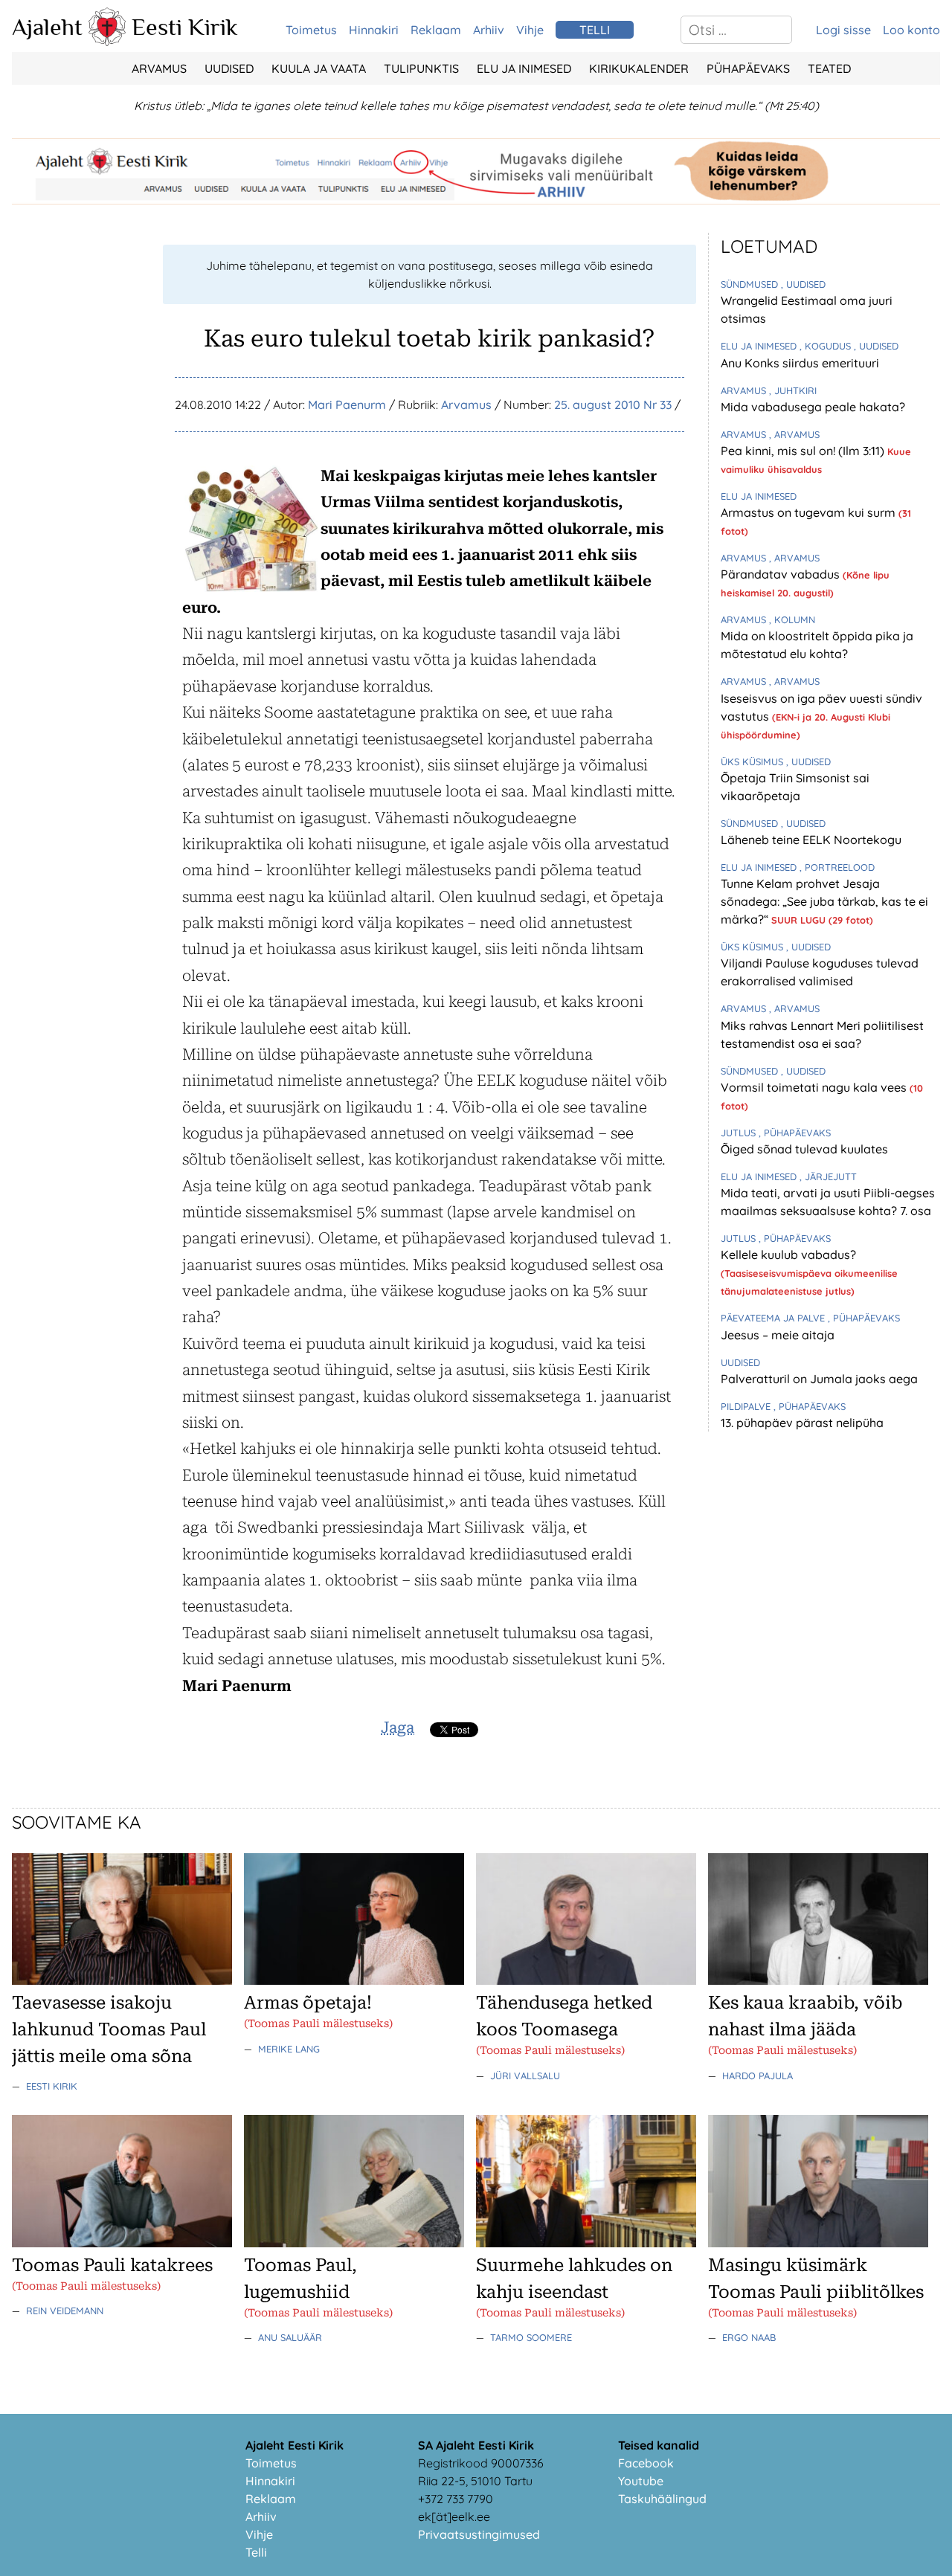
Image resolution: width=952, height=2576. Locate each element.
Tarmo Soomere (531, 2337)
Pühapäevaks (748, 68)
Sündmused (751, 284)
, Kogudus (827, 346)
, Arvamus (794, 434)
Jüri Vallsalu (525, 2076)
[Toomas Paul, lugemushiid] (354, 2243)
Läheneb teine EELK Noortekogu (811, 840)
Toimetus (311, 30)
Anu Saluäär (290, 2337)
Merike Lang (289, 2049)
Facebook (646, 2463)
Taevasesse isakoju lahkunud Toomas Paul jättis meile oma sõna (109, 2029)
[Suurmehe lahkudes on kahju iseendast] (586, 2243)
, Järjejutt (828, 1176)
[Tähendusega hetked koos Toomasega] (586, 1980)
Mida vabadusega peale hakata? (813, 407)
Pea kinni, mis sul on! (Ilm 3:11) (804, 451)
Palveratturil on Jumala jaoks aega (819, 1379)
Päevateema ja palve (774, 1318)
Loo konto (911, 30)
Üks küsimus (753, 761)
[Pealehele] (107, 42)
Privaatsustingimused (479, 2534)
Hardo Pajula (758, 2076)
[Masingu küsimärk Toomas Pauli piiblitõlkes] (818, 2243)
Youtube (641, 2481)
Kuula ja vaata (319, 68)
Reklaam (436, 30)
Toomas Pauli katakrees (112, 2265)
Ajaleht (47, 27)
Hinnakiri (374, 30)
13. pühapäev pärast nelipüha (802, 1423)
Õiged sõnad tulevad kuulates (804, 1149)
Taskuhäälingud (662, 2499)
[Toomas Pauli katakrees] (122, 2243)
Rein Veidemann (65, 2311)
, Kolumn (792, 619)
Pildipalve (747, 1406)
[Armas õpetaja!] (354, 1980)
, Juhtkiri (793, 390)
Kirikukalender (639, 68)
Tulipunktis (421, 68)
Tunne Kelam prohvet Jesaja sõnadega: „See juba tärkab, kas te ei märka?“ (824, 901)
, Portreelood (837, 867)
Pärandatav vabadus (782, 574)
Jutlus (740, 1133)
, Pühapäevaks (795, 1133)
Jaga (398, 1727)
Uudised (229, 68)
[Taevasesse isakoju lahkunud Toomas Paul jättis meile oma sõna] (122, 1980)
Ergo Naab (749, 2337)
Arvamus (159, 68)
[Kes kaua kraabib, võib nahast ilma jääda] (818, 1980)
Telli (256, 2552)
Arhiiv (489, 30)
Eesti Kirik (185, 27)
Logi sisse (843, 30)
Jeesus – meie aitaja (778, 1335)
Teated (829, 68)
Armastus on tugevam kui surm (810, 512)
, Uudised (803, 284)
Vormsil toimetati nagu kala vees (815, 1087)
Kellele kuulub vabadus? (788, 1255)
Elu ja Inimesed (524, 68)
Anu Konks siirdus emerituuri (800, 363)
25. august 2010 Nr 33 (613, 405)
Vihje (530, 30)
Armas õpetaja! (308, 2003)
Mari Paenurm (347, 405)
